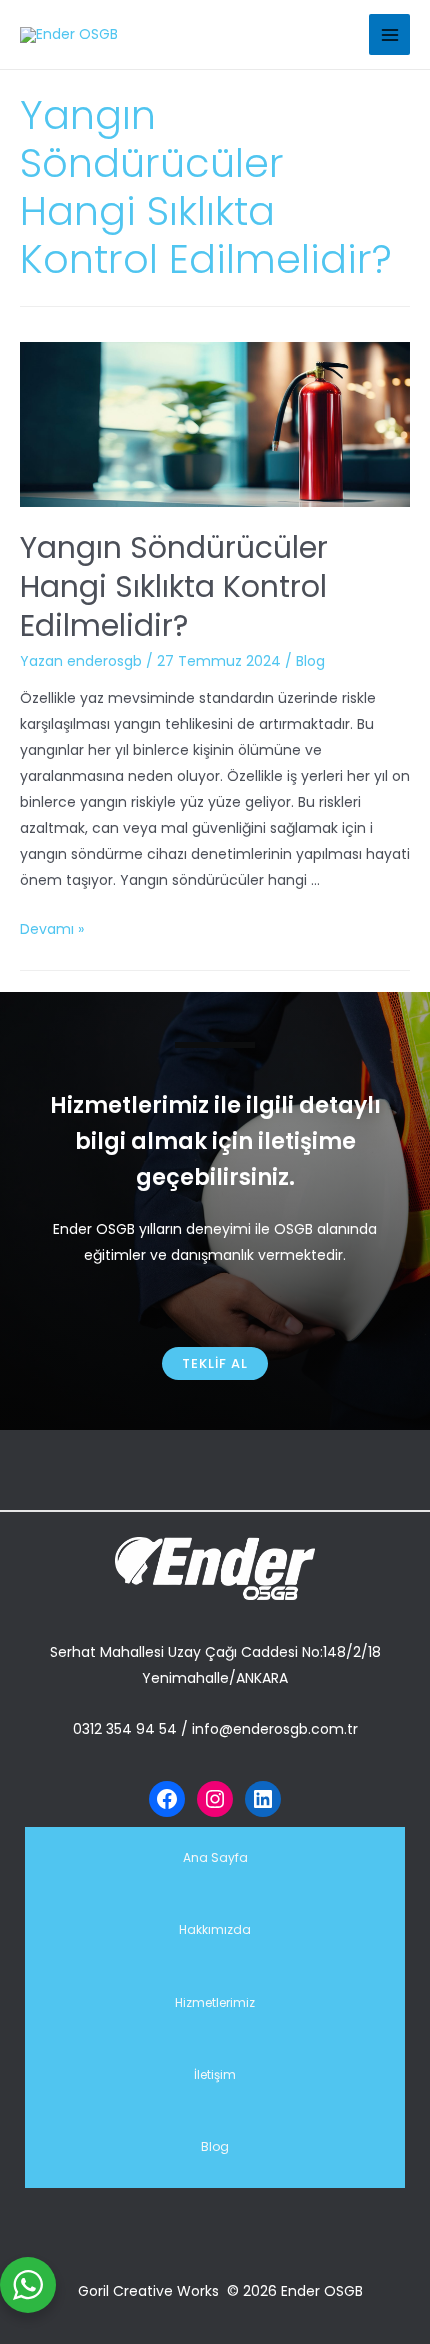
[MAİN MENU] (389, 34)
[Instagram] (215, 1799)
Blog (310, 661)
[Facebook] (167, 1799)
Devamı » (52, 929)
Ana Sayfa (215, 1857)
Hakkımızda (215, 1929)
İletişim (215, 2074)
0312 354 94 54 (125, 1729)
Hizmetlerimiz (215, 2002)
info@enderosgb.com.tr (275, 1729)
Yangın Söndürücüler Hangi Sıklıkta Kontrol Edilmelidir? (174, 586)
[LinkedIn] (263, 1799)
